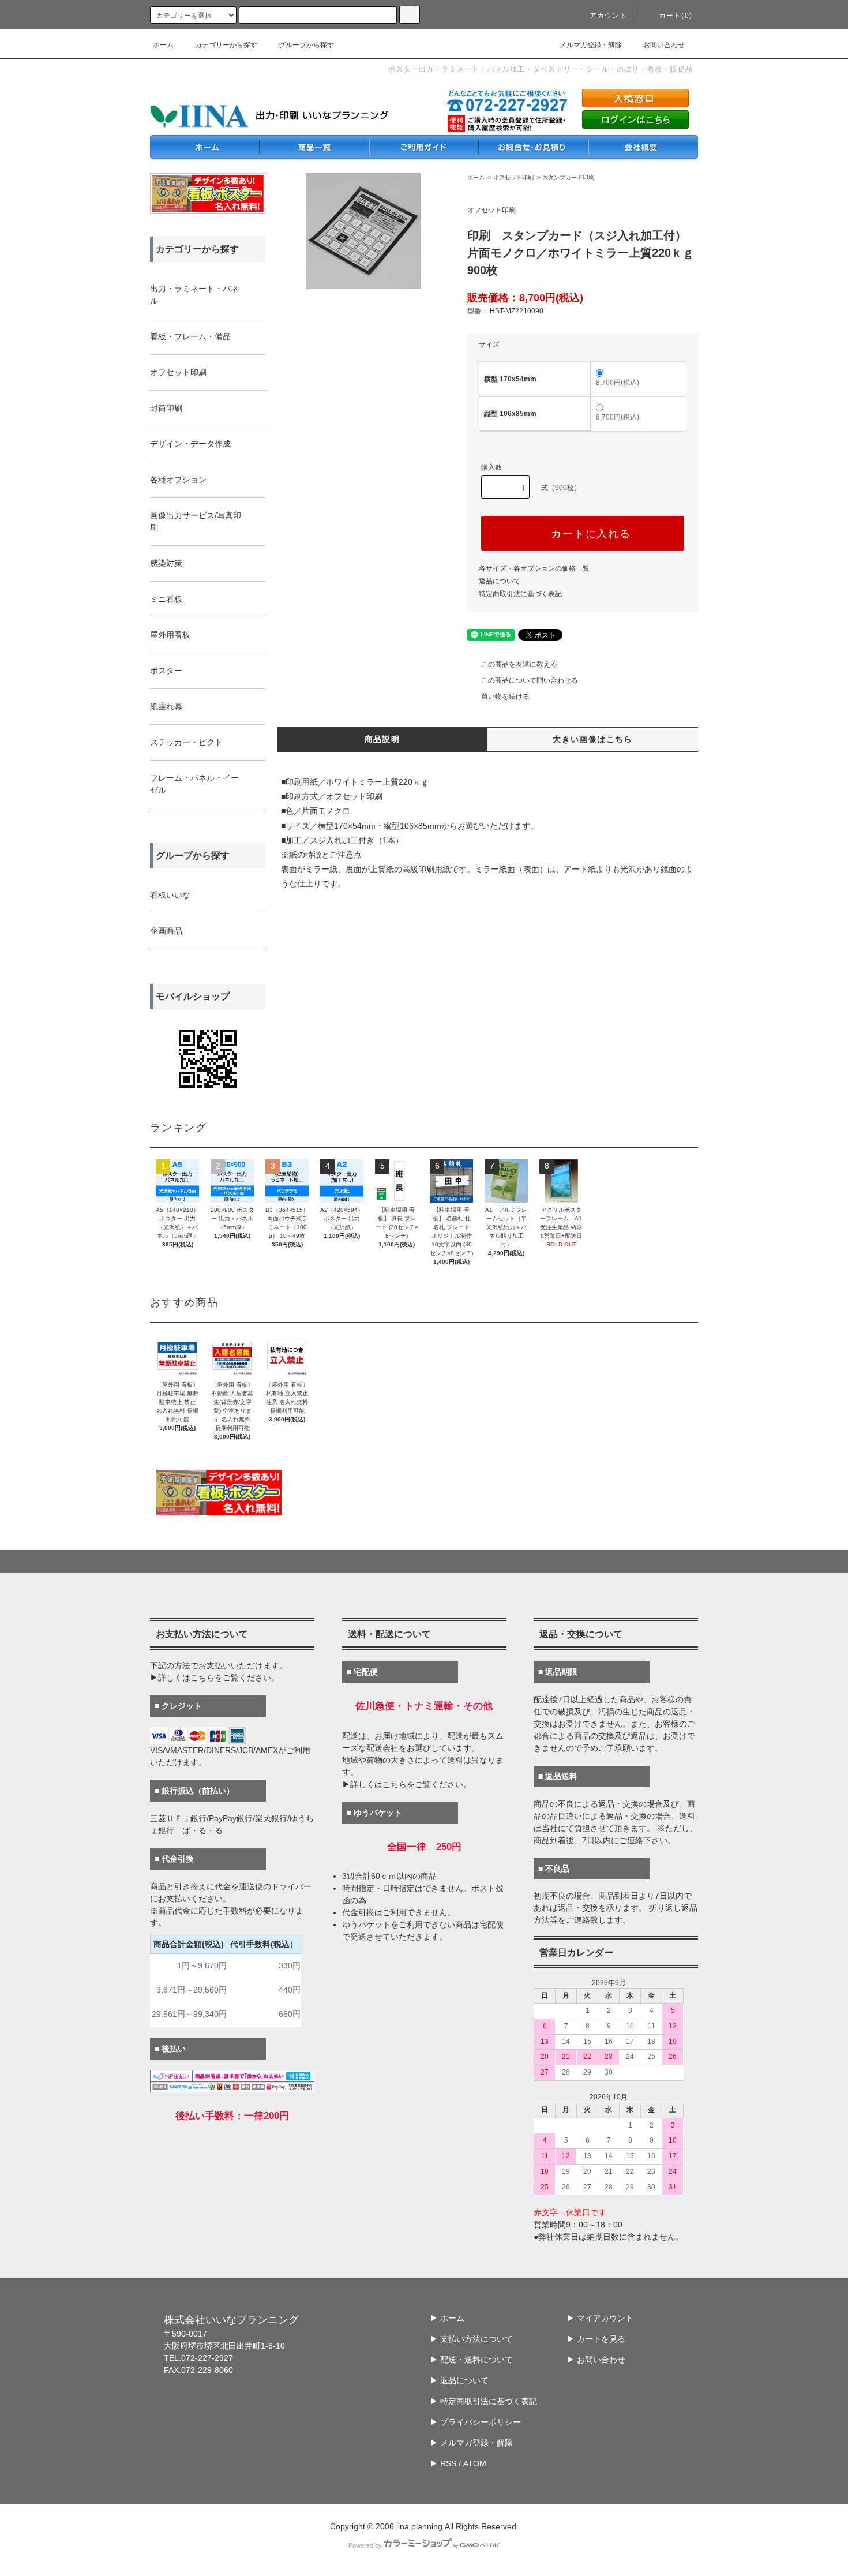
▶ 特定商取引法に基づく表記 (483, 2401)
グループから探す (306, 45)
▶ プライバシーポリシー (475, 2422)
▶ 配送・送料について (471, 2360)
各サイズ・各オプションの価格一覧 (534, 568)
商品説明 (382, 739)
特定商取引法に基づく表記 (520, 594)
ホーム (163, 45)
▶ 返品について (459, 2380)
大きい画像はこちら (593, 739)
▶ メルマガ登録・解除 (471, 2443)
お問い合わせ (664, 45)
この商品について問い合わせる (530, 680)
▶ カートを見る (596, 2339)
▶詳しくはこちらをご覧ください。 (215, 1678)
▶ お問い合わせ (596, 2360)
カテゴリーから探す (226, 45)
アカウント (609, 16)
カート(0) (676, 16)
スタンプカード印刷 (568, 177)
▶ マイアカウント (600, 2318)
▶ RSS (443, 2463)
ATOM (475, 2463)
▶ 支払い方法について (471, 2339)
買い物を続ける (505, 697)
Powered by (365, 2545)
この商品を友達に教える (519, 664)
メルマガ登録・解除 (591, 45)
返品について (500, 581)
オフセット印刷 (513, 177)
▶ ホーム (447, 2318)
